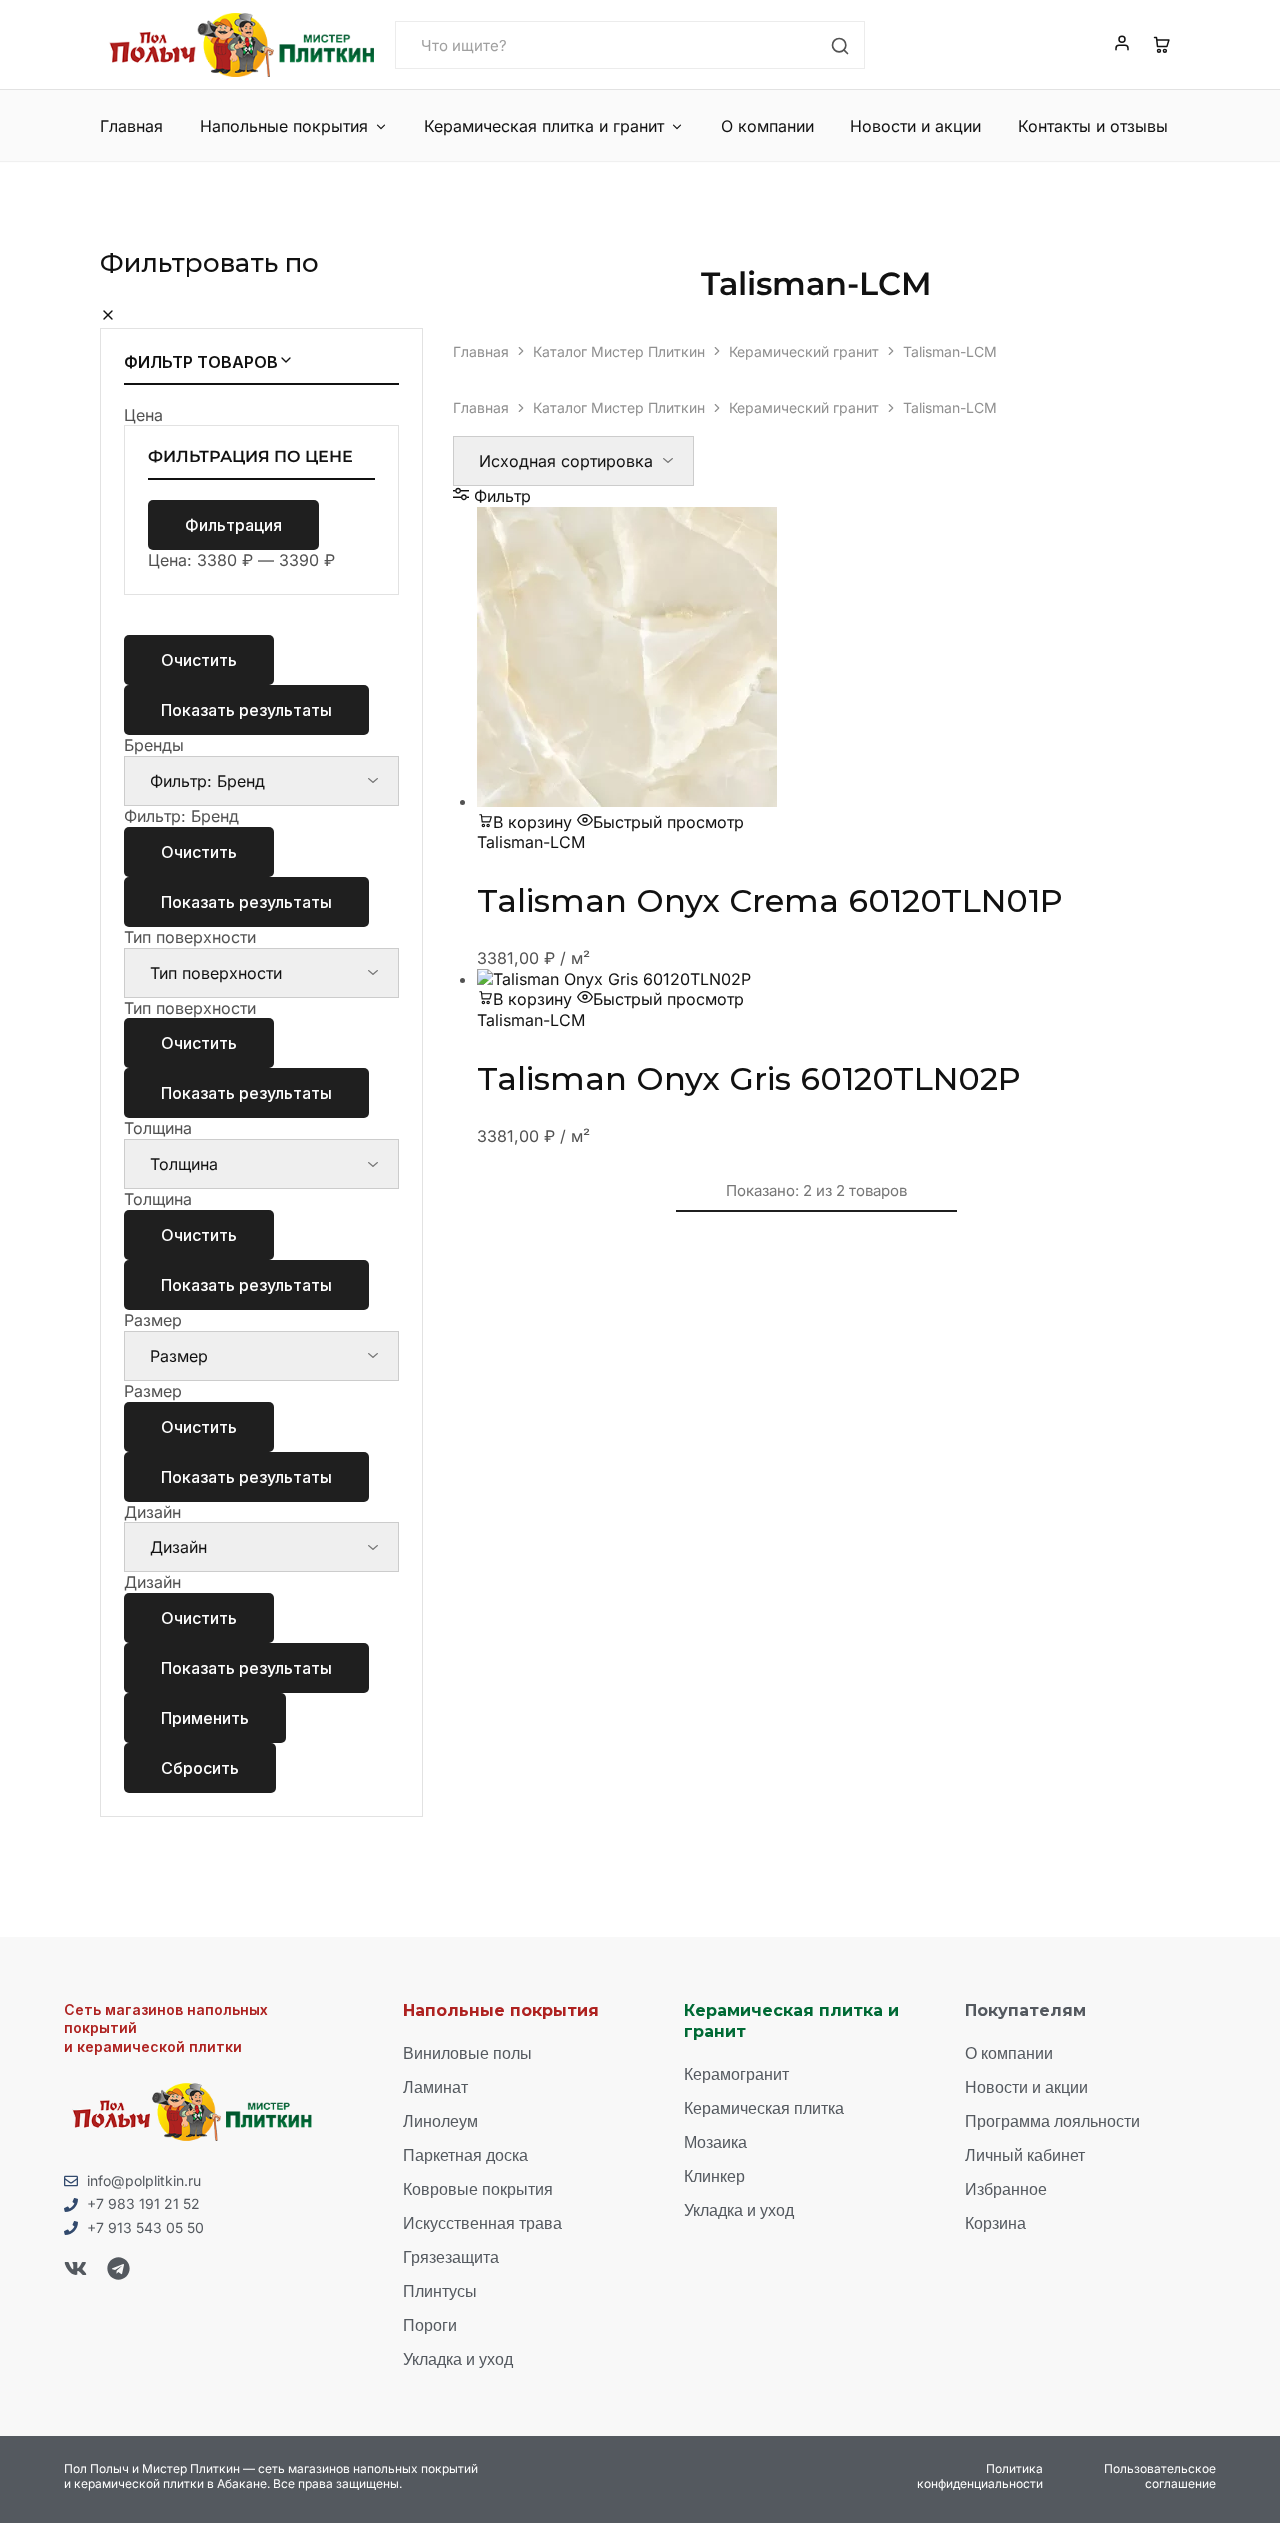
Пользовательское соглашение (1160, 2476)
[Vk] (75, 2268)
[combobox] (181, 816)
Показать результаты (246, 710)
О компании (767, 126)
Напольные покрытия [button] (284, 126)
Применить (205, 1718)
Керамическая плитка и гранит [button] (544, 126)
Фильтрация (233, 525)
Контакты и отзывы (1093, 126)
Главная (131, 126)
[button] (524, 822)
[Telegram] (118, 2268)
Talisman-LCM (531, 842)
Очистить (199, 660)
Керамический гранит (804, 351)
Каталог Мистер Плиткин (619, 351)
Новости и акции (915, 126)
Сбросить (200, 1768)
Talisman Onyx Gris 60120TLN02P (749, 1078)
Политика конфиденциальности (980, 2476)
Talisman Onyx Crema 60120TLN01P (770, 900)
